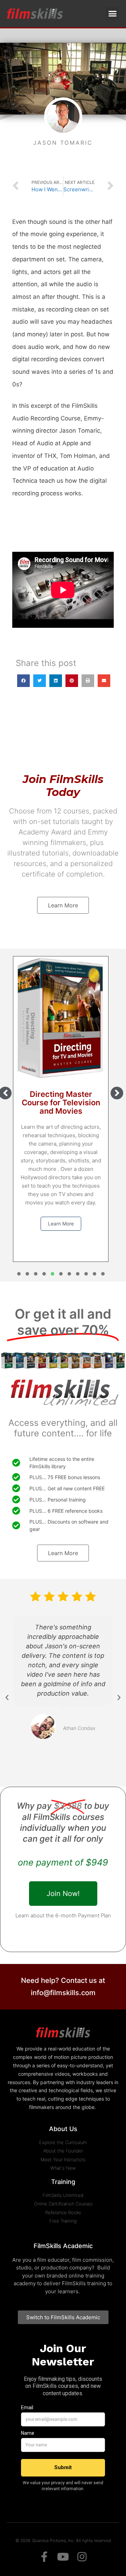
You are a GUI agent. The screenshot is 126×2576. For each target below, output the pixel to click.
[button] (113, 14)
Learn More (61, 1224)
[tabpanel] (61, 1109)
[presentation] (19, 1274)
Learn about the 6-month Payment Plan (63, 1915)
